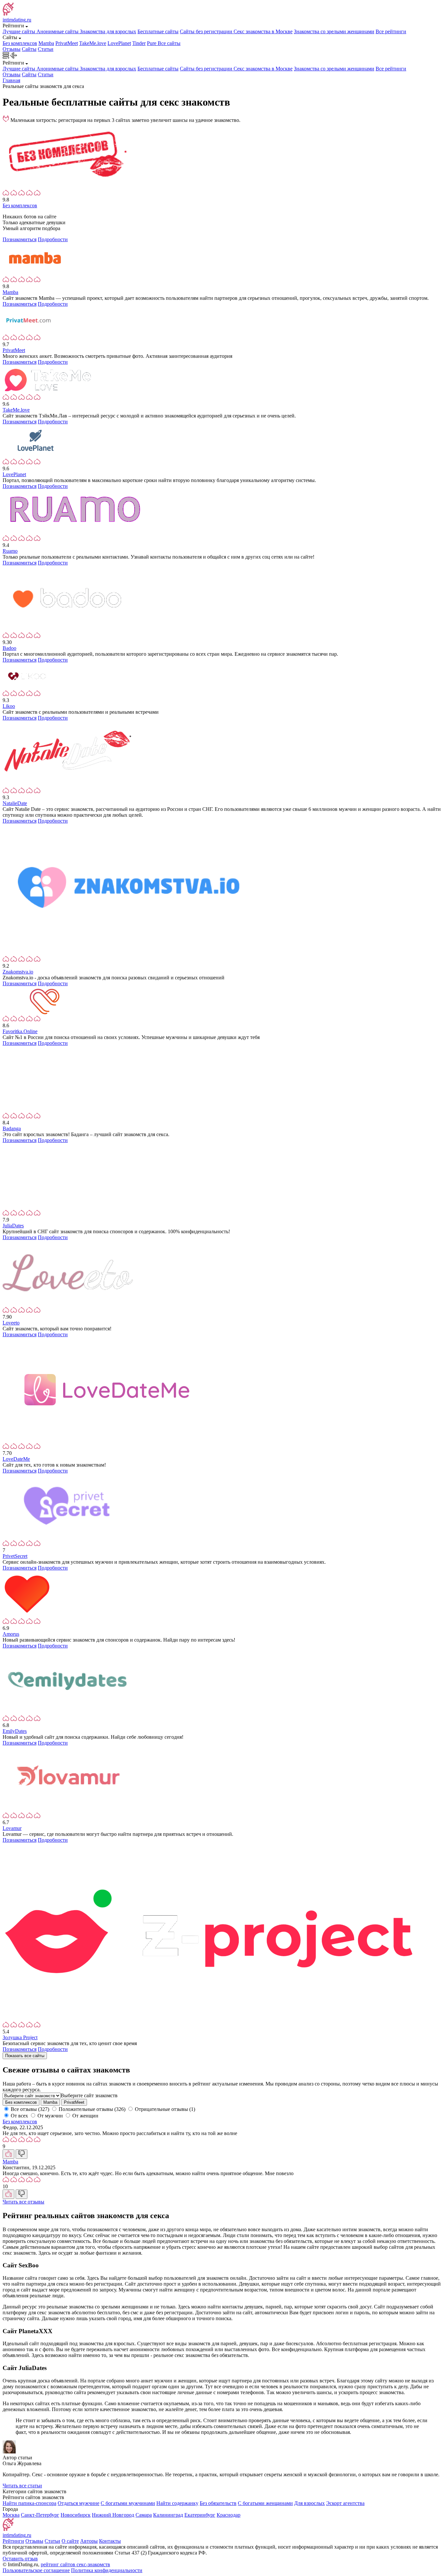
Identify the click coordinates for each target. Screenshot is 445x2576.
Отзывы (12, 49)
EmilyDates (15, 1731)
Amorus (11, 1634)
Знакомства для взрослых (108, 31)
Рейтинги (13, 2541)
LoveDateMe (16, 1459)
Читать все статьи (22, 2486)
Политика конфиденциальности (107, 2570)
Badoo (9, 648)
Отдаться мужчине (79, 2503)
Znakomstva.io (18, 972)
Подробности (53, 239)
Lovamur (12, 1828)
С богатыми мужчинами (128, 2503)
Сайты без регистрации (207, 31)
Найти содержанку (177, 2503)
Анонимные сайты (58, 31)
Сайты (29, 49)
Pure (152, 43)
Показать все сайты (25, 2056)
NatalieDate (15, 803)
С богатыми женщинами (265, 2503)
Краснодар (229, 2515)
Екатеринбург (200, 2515)
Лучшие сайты (20, 31)
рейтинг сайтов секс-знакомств (75, 2564)
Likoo (9, 706)
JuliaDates (13, 1226)
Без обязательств (218, 2503)
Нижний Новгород (113, 2515)
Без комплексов (20, 43)
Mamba (46, 43)
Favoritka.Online (20, 1031)
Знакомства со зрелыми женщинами (334, 31)
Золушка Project (20, 2037)
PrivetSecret (15, 1556)
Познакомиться (20, 239)
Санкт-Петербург (40, 2515)
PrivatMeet (67, 43)
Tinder (139, 43)
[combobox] (89, 2095)
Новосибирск (76, 2515)
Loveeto (11, 1323)
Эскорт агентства (345, 2503)
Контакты (110, 2541)
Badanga (12, 1128)
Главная (11, 80)
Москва (11, 2515)
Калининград (168, 2515)
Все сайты (169, 43)
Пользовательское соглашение (36, 2570)
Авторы (89, 2541)
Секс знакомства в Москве (263, 31)
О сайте (70, 2541)
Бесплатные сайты (158, 31)
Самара (144, 2515)
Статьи (46, 49)
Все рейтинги (391, 31)
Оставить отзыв (20, 2559)
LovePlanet (119, 43)
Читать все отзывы (23, 2202)
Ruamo (10, 551)
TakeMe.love (93, 43)
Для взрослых (309, 2503)
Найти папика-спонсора (29, 2503)
